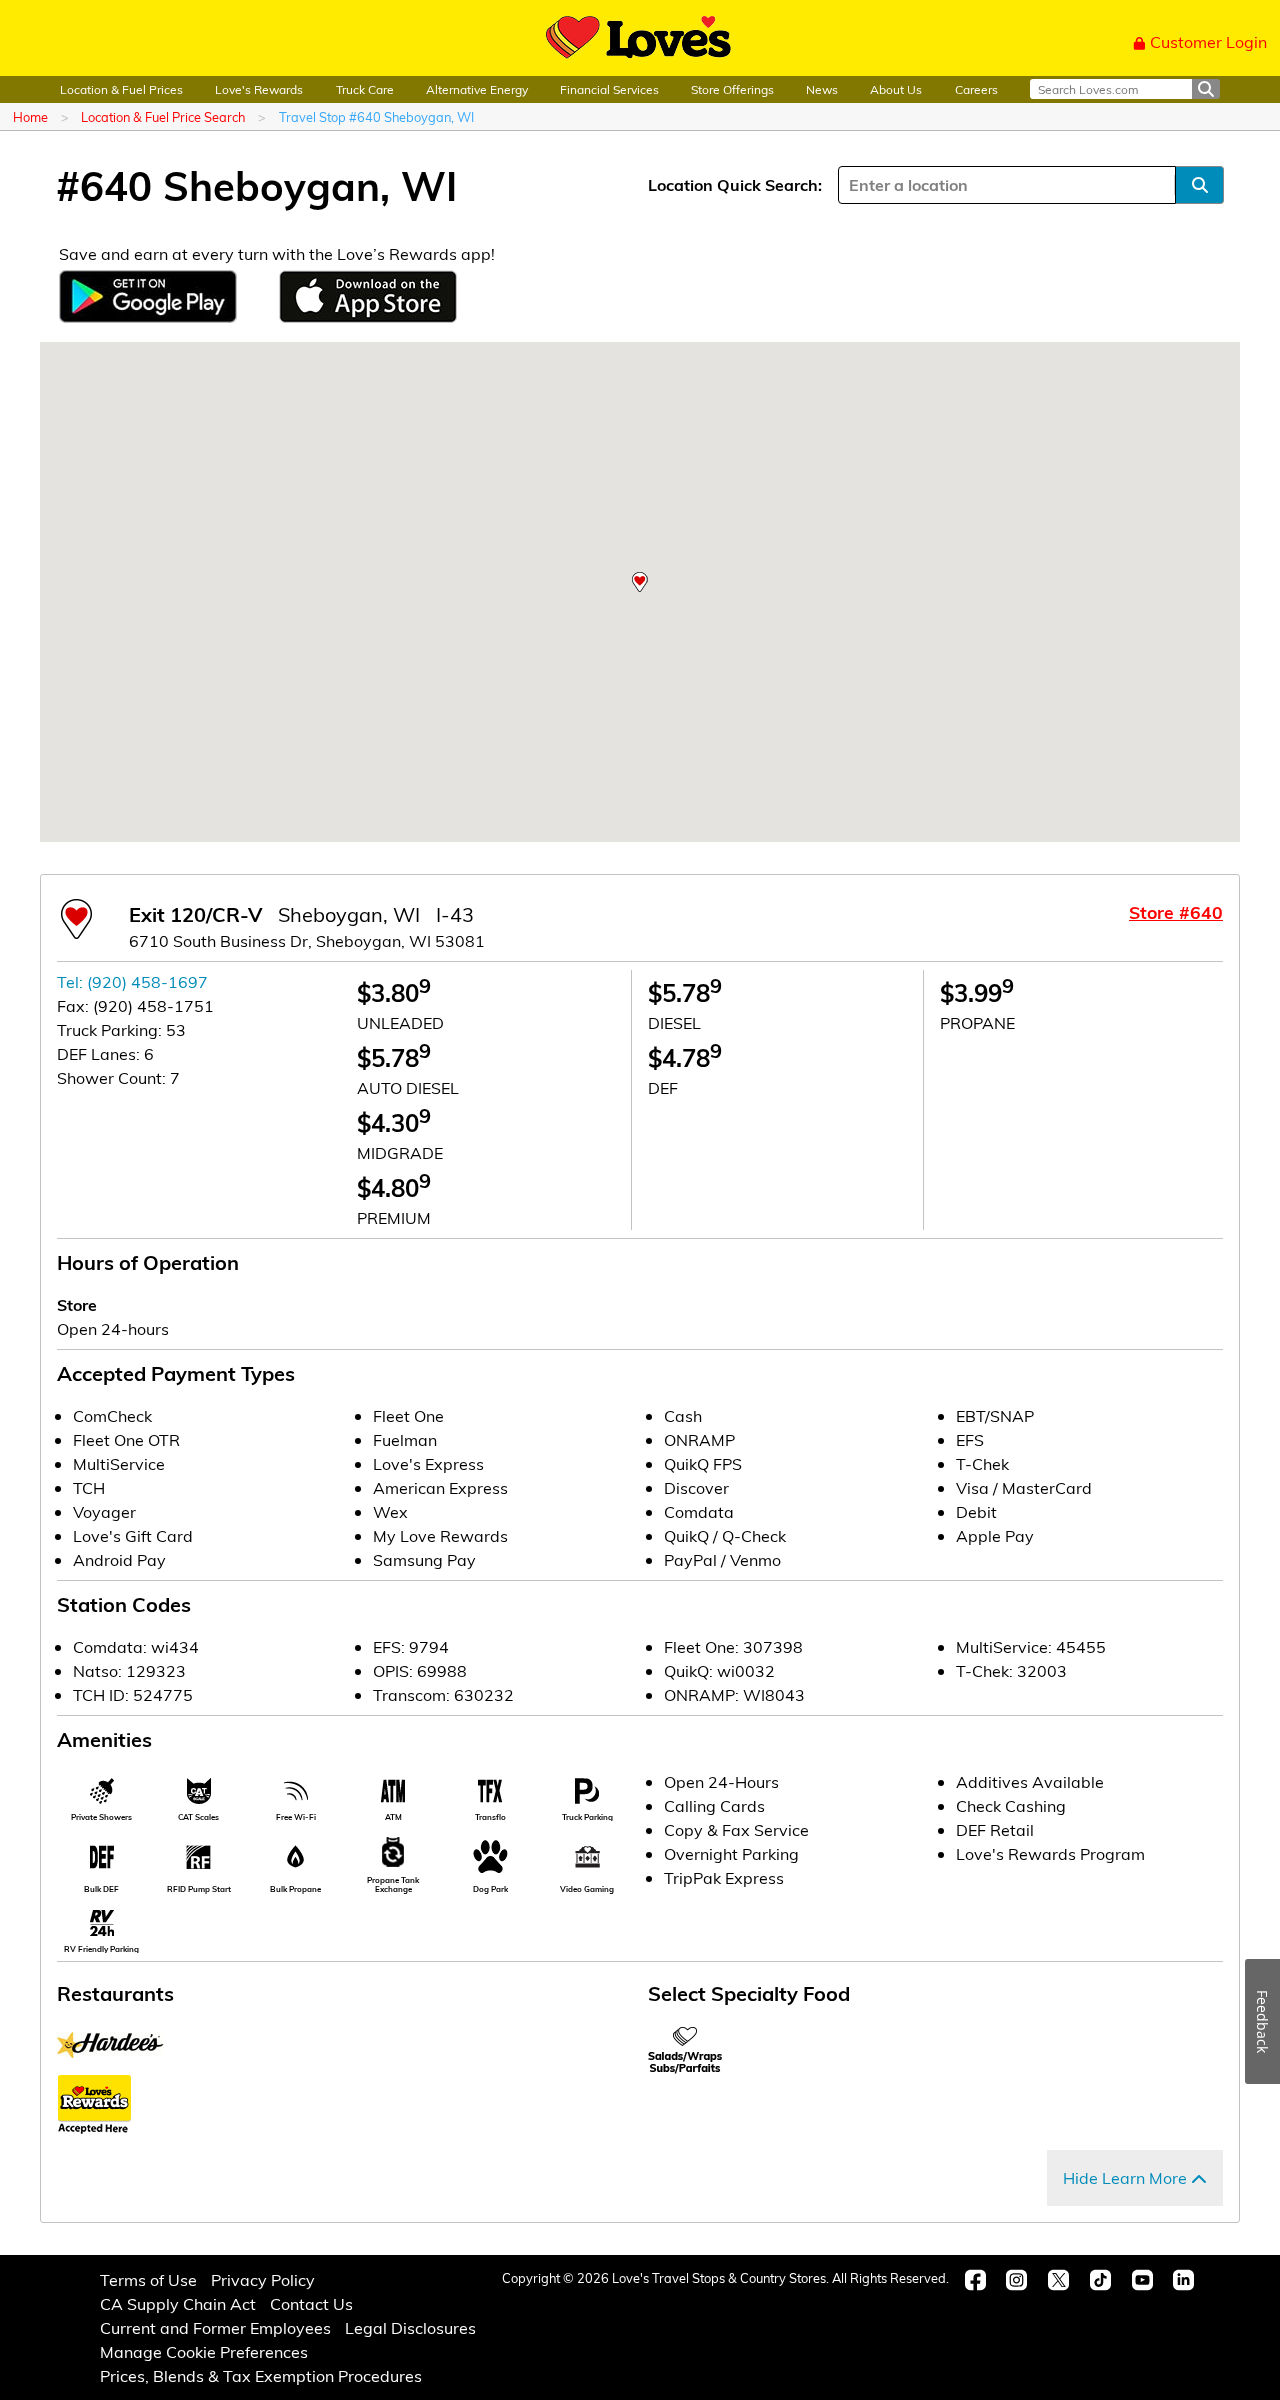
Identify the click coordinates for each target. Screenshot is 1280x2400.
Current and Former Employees (215, 2327)
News (822, 89)
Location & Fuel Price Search (163, 116)
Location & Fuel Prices (121, 89)
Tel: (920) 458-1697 (132, 981)
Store (77, 1304)
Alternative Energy (477, 89)
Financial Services (609, 89)
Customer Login (1208, 41)
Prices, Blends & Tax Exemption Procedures (261, 2375)
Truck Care (365, 89)
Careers (976, 89)
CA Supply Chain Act (178, 2303)
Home (30, 116)
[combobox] (851, 185)
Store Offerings (732, 89)
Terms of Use (148, 2279)
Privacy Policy (263, 2279)
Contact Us (311, 2303)
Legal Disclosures (410, 2327)
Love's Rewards (259, 89)
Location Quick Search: (735, 184)
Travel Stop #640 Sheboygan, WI (376, 116)
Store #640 (1176, 912)
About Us (896, 89)
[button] (640, 582)
